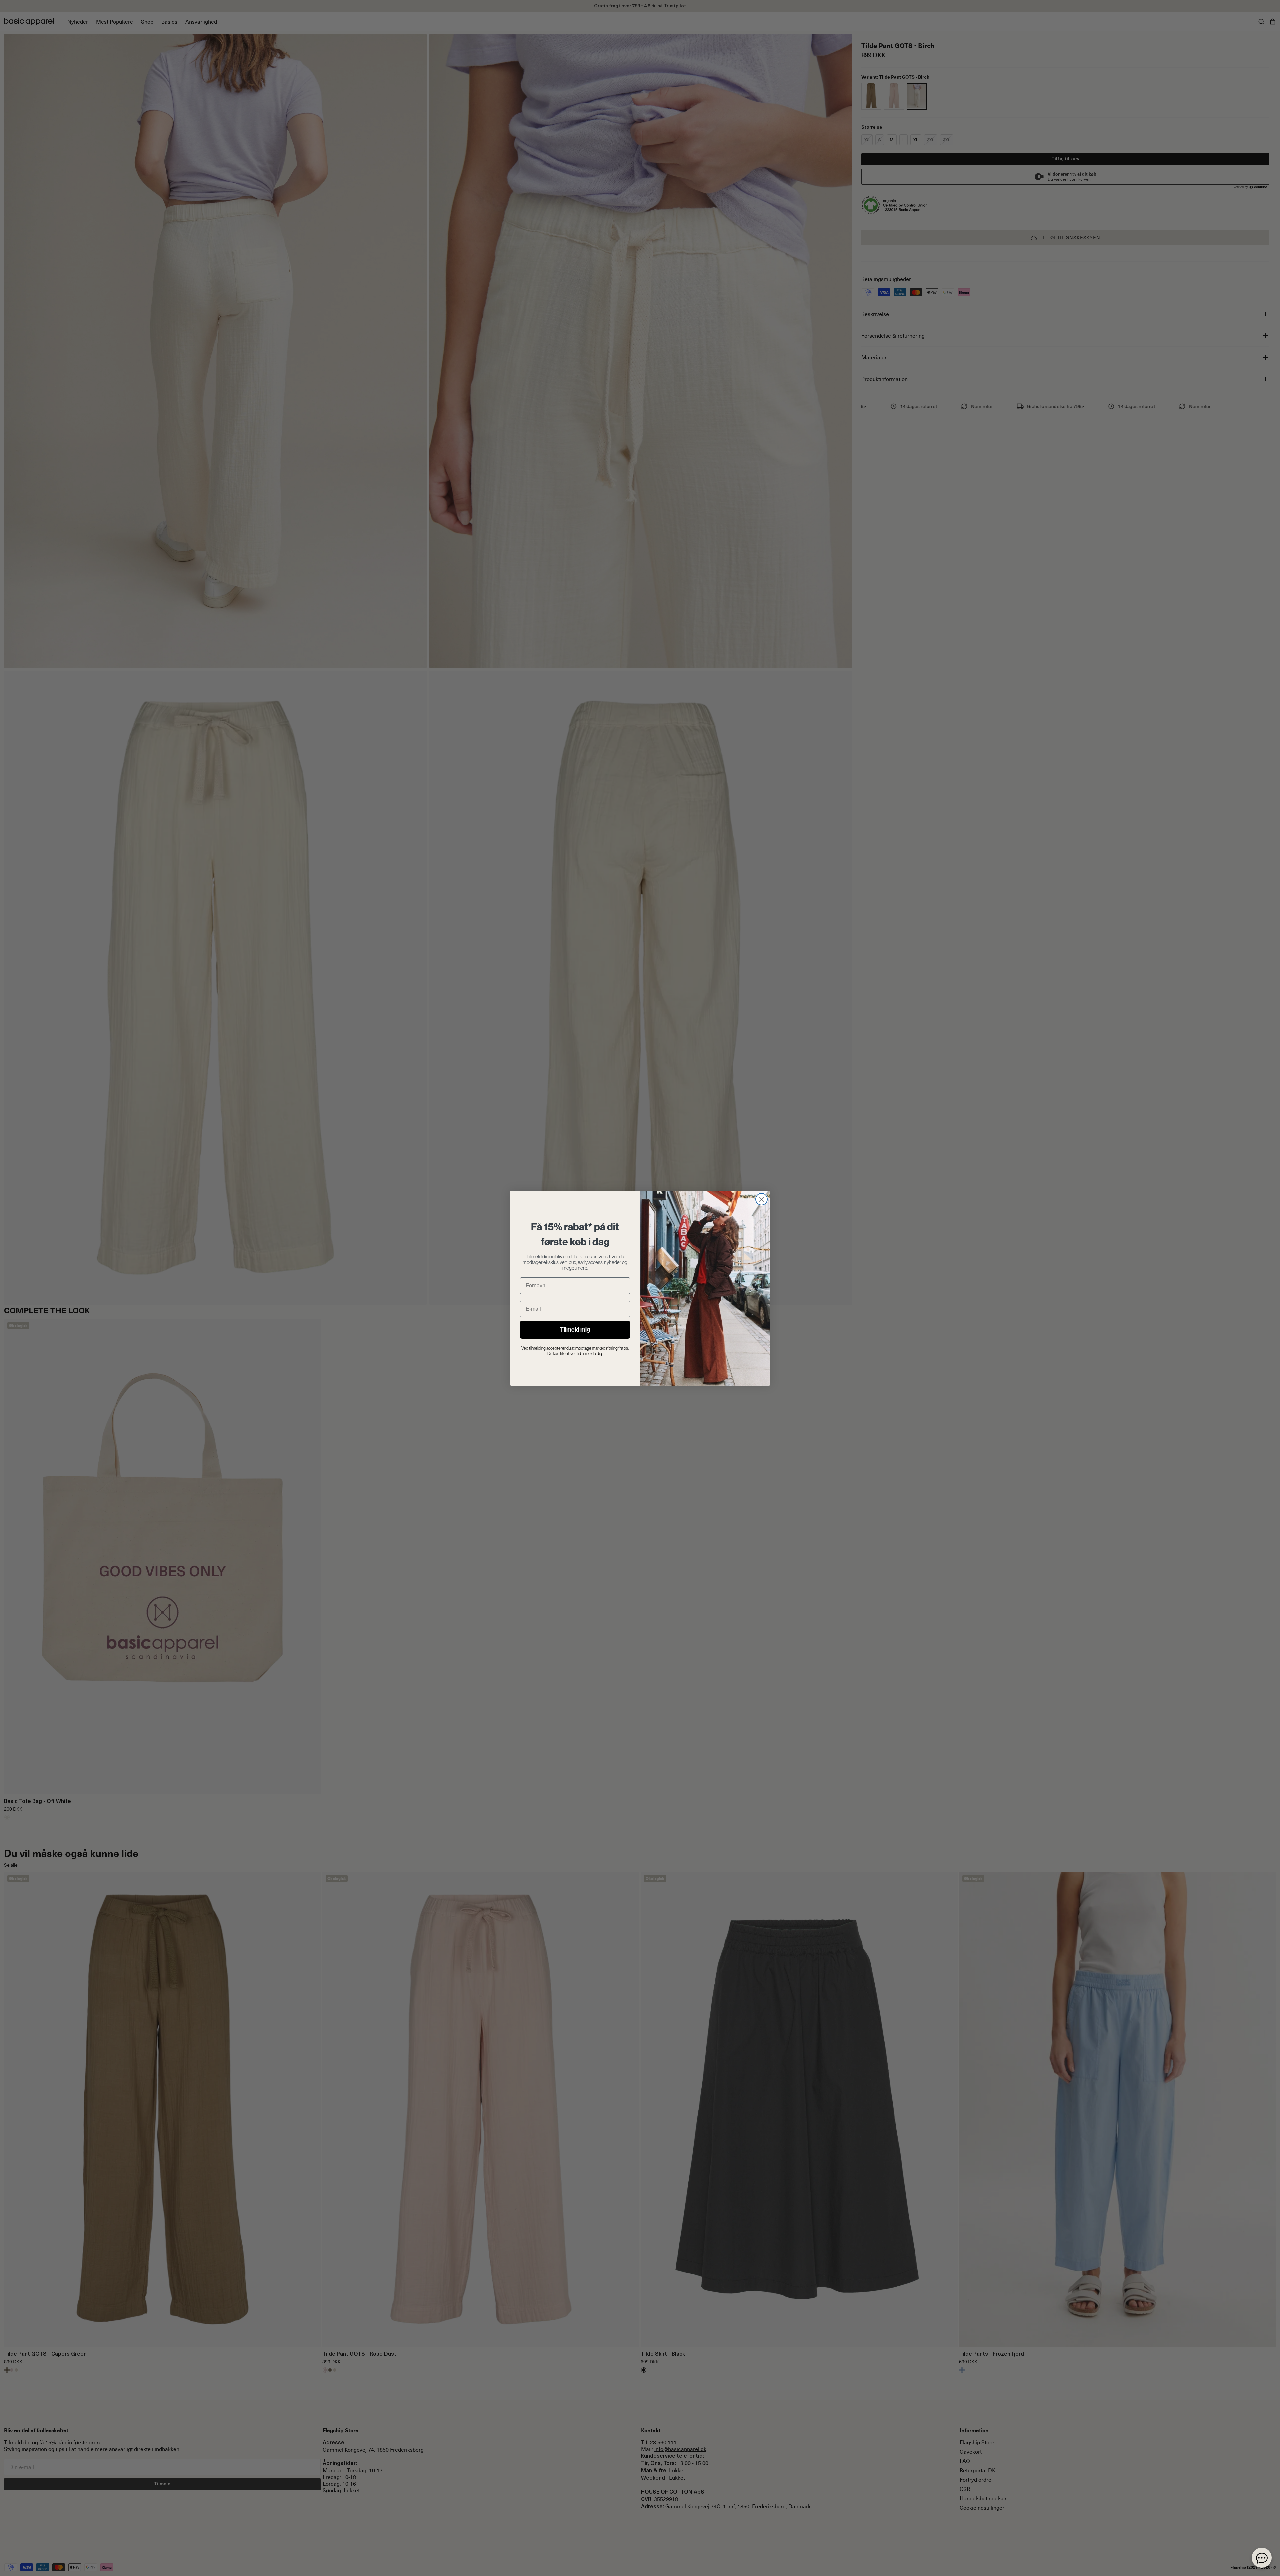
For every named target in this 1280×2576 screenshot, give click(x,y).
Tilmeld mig (575, 1330)
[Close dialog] (761, 1199)
